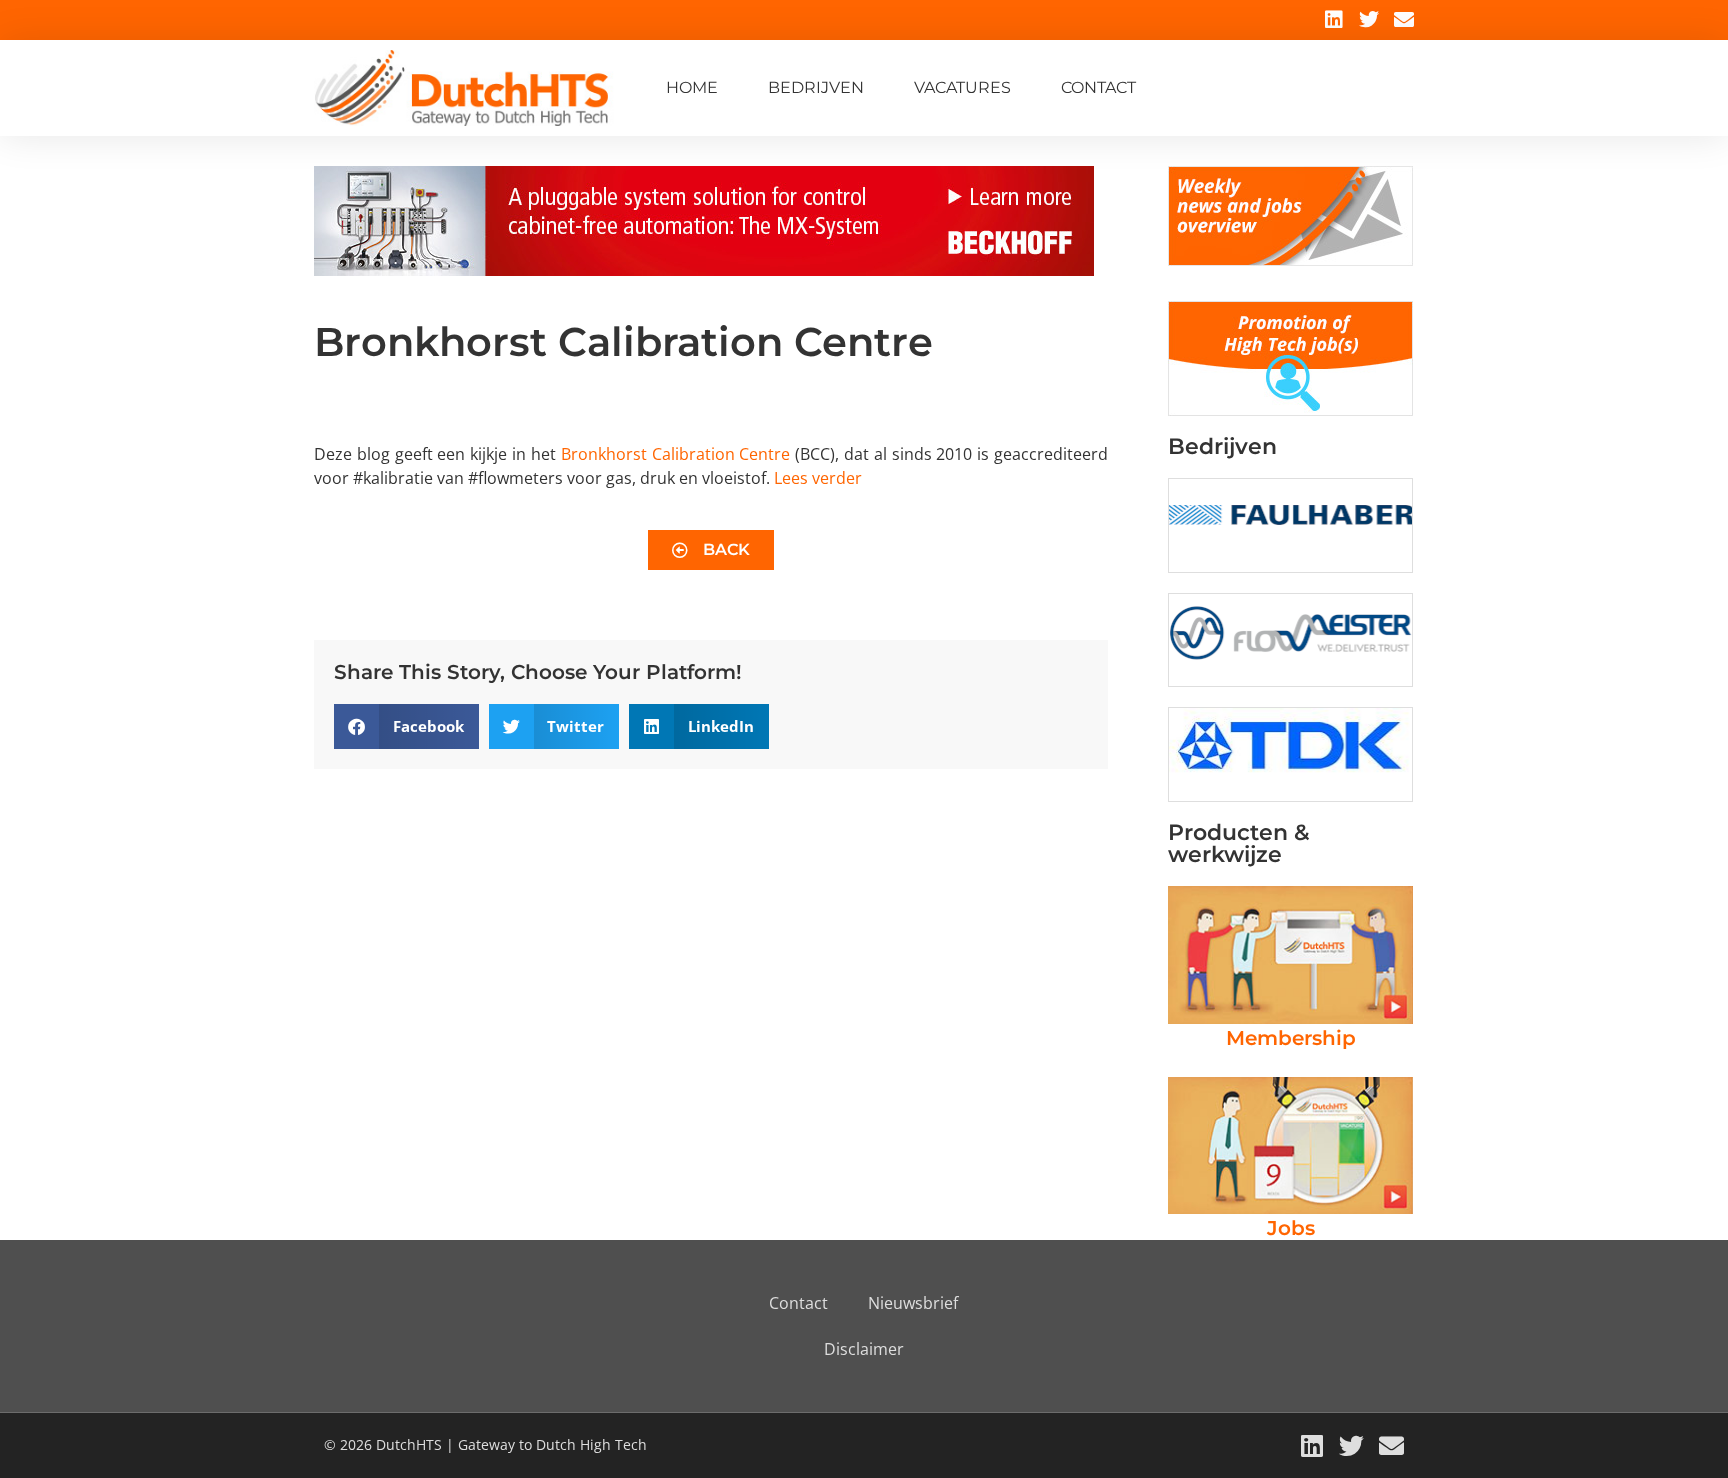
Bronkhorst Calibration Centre (676, 454)
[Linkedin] (1334, 20)
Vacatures (962, 87)
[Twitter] (1369, 20)
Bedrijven (816, 87)
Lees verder (818, 478)
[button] (406, 726)
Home (692, 87)
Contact (1098, 87)
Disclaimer (864, 1349)
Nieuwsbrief (913, 1303)
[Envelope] (1404, 20)
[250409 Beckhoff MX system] (704, 270)
